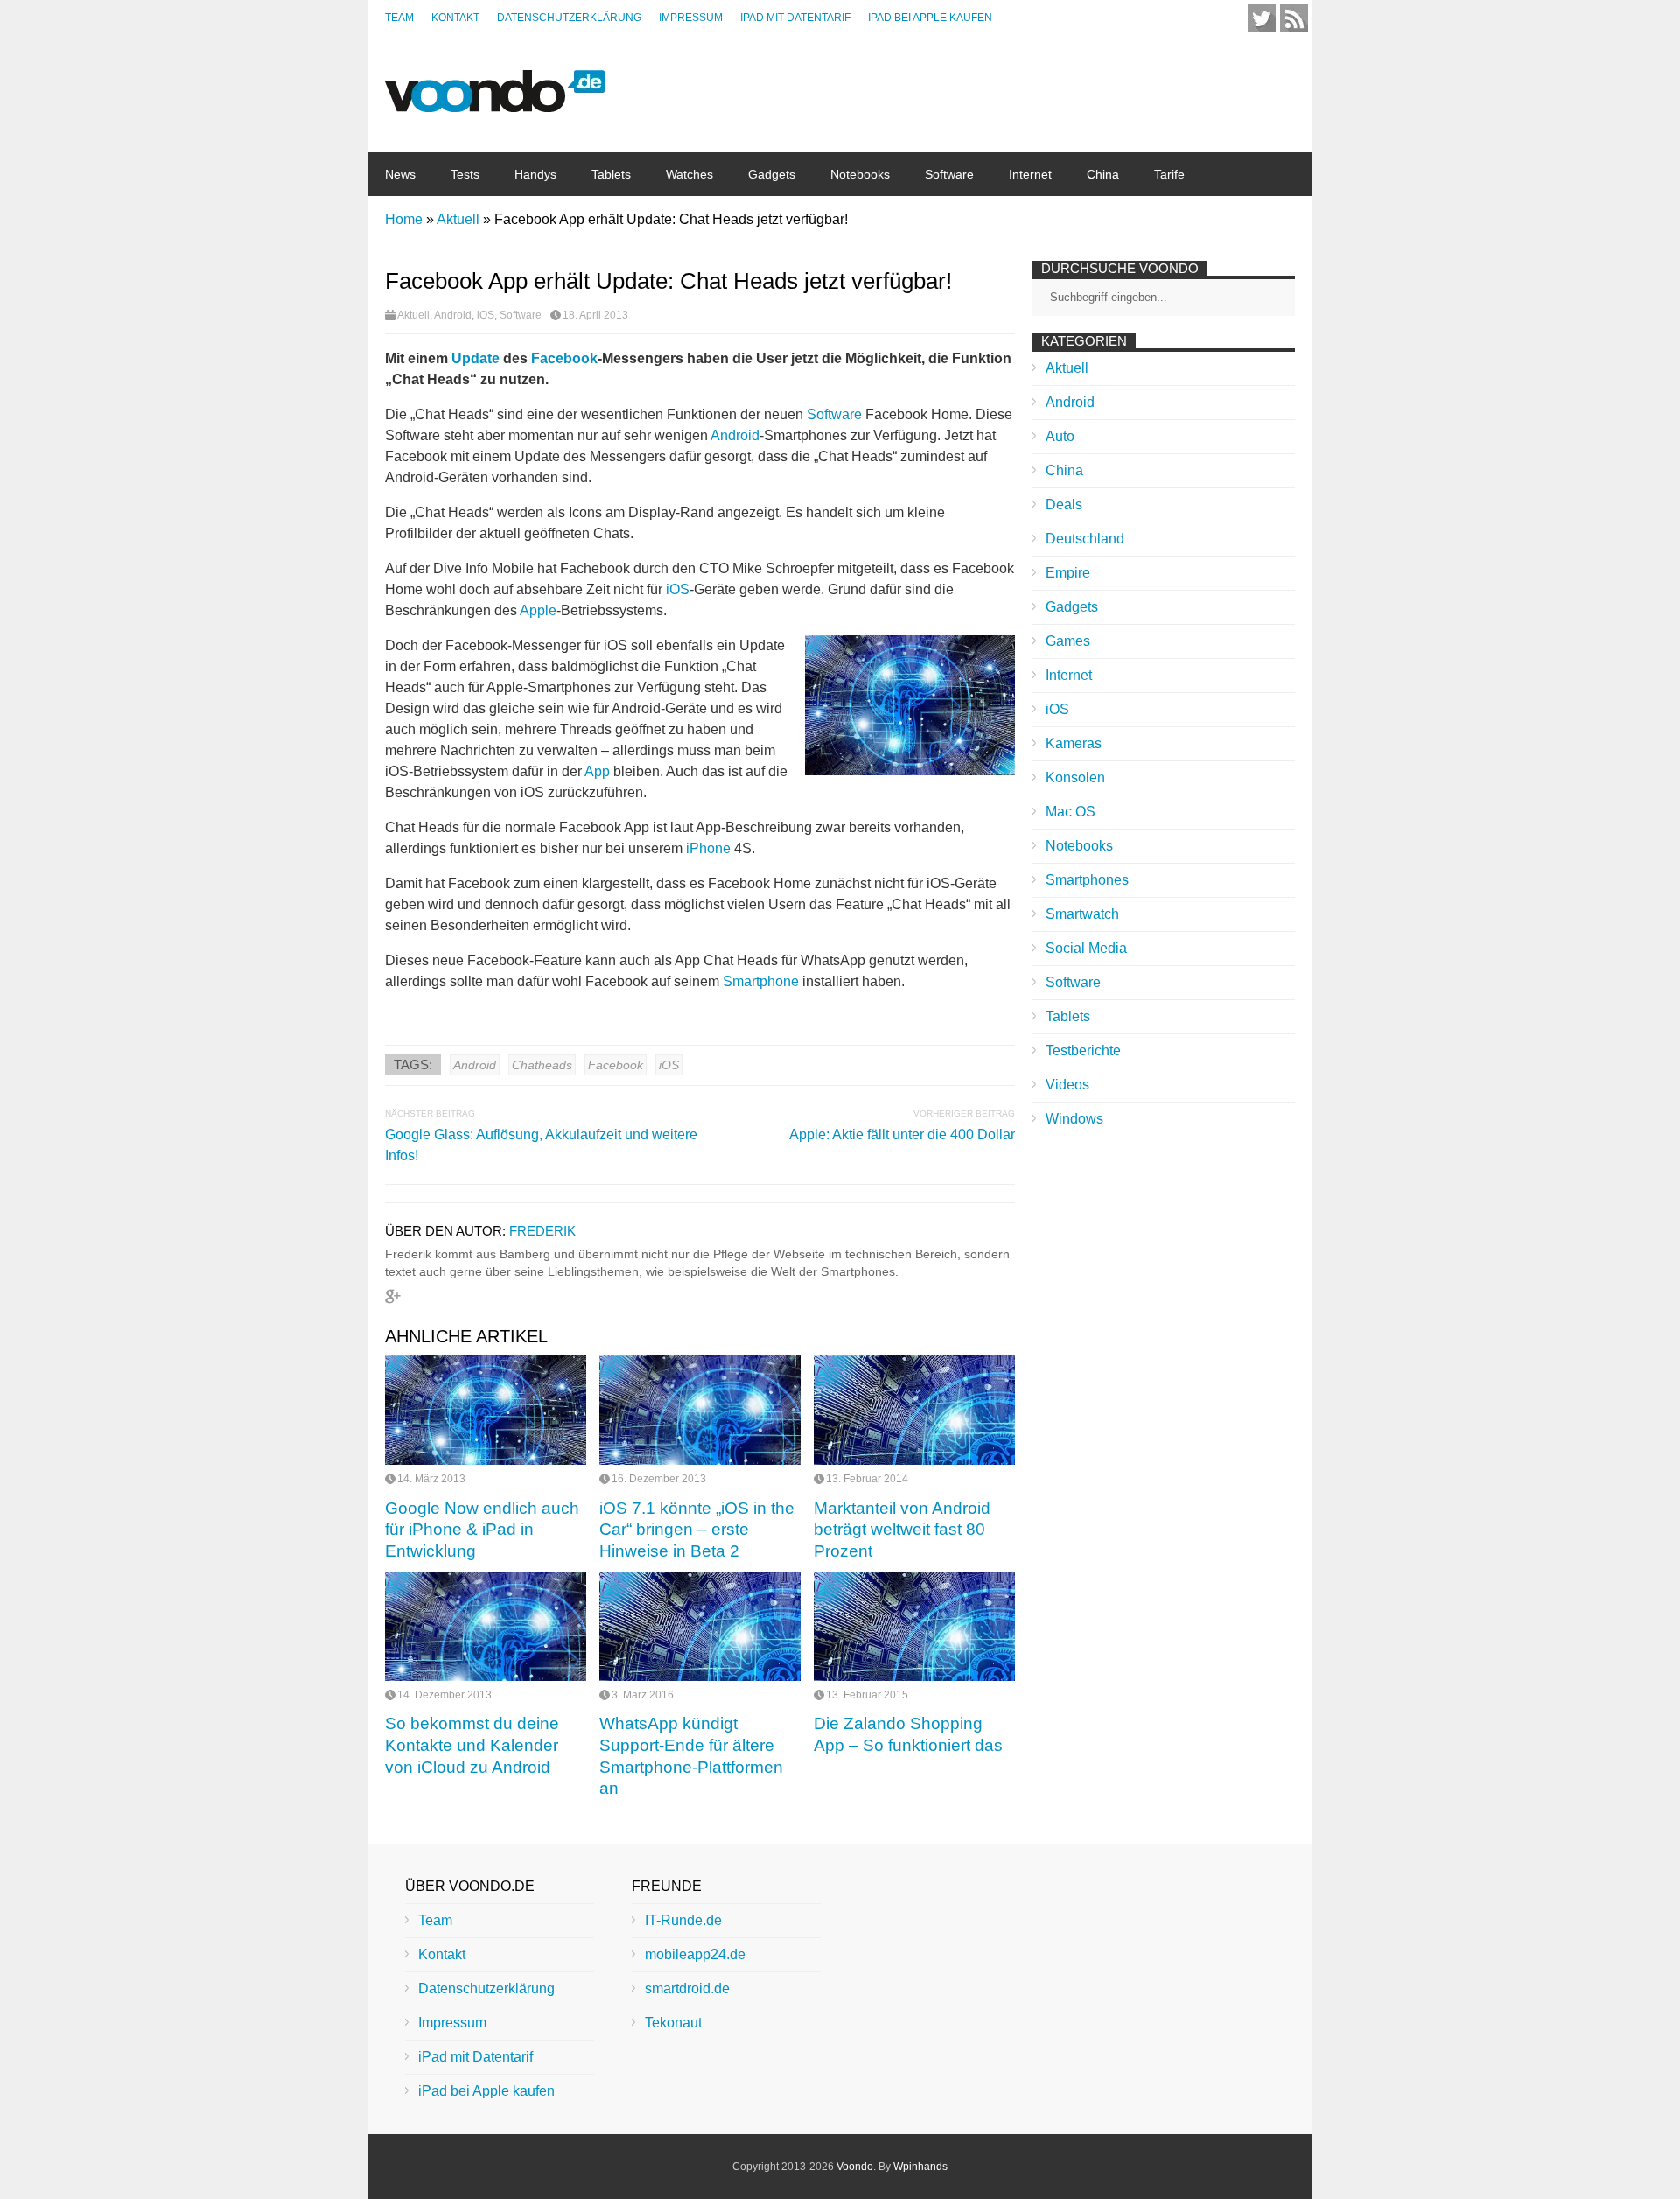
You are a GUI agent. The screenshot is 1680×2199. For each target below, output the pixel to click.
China (1103, 174)
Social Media (1086, 948)
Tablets (611, 174)
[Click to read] (486, 1410)
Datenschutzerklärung (569, 18)
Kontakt (455, 18)
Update (476, 358)
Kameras (1074, 743)
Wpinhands (920, 2167)
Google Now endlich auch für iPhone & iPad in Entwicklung (482, 1530)
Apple (538, 610)
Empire (1068, 573)
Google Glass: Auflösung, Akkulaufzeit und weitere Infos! (541, 1145)
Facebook (564, 358)
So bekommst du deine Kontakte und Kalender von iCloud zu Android (472, 1745)
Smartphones (1087, 880)
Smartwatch (1082, 914)
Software (949, 174)
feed (1294, 18)
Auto (1060, 436)
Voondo (855, 2167)
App (597, 771)
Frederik (542, 1231)
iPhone (708, 848)
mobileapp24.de (695, 1954)
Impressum (691, 18)
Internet (1030, 174)
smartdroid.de (687, 1989)
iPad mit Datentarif (795, 18)
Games (1068, 641)
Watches (689, 174)
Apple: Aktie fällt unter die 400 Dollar (902, 1135)
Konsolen (1075, 777)
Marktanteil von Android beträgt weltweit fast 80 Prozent (902, 1530)
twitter (1262, 18)
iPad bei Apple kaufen (930, 18)
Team (399, 18)
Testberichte (1083, 1050)
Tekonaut (673, 2023)
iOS (486, 315)
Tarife (1169, 174)
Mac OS (1071, 812)
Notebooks (860, 174)
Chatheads (542, 1065)
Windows (1074, 1119)
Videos (1067, 1085)
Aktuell (413, 315)
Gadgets (772, 174)
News (400, 174)
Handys (535, 174)
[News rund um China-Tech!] (495, 103)
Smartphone (761, 981)
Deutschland (1085, 539)
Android (453, 315)
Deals (1064, 504)
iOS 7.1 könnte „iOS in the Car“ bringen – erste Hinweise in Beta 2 (697, 1530)
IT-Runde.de (683, 1920)
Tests (465, 174)
